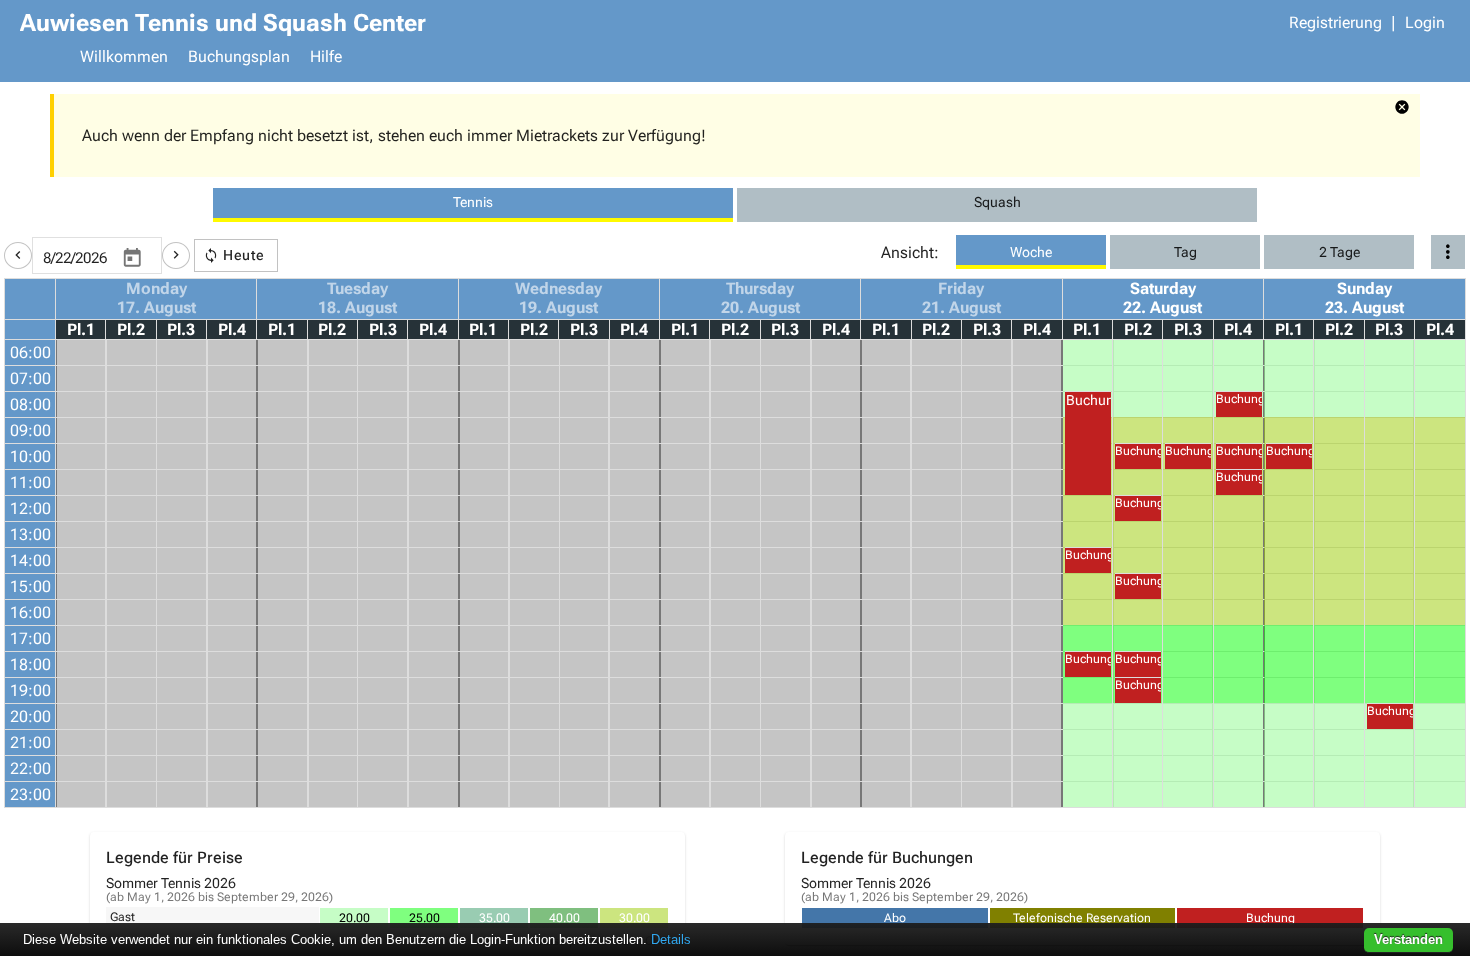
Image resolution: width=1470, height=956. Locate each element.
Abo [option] (895, 918)
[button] (18, 255)
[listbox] (494, 918)
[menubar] (760, 59)
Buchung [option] (1270, 918)
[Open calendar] (132, 259)
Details (671, 939)
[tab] (473, 205)
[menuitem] (124, 59)
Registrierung (1335, 22)
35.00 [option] (494, 918)
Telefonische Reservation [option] (1082, 918)
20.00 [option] (354, 918)
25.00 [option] (424, 918)
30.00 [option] (634, 918)
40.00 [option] (564, 918)
